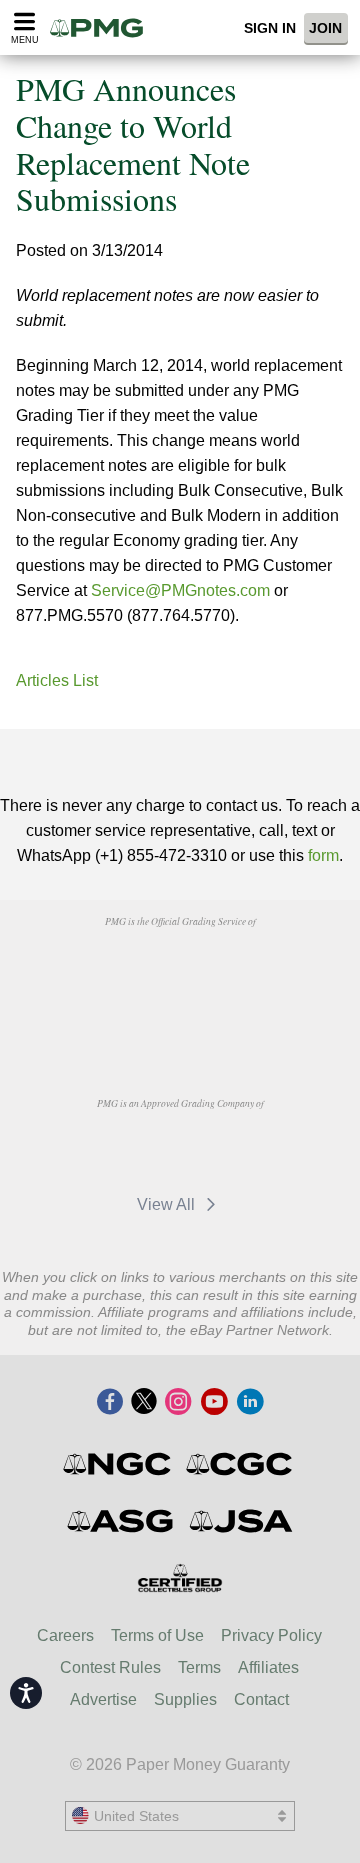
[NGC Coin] (118, 1464)
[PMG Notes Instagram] (178, 1403)
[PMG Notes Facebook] (110, 1403)
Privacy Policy (271, 1635)
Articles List (57, 680)
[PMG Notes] (103, 27)
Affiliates (268, 1667)
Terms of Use (157, 1635)
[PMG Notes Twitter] (144, 1403)
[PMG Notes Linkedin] (250, 1403)
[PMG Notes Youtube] (214, 1403)
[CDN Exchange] (128, 1149)
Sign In (270, 28)
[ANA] (128, 967)
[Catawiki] (230, 1149)
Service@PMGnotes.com (180, 590)
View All (168, 1204)
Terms (199, 1667)
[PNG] (230, 967)
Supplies (185, 1699)
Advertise (103, 1699)
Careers (65, 1635)
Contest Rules (110, 1667)
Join (325, 28)
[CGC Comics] (240, 1464)
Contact (261, 1699)
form (323, 855)
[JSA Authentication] (241, 1521)
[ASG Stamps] (121, 1521)
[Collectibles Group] (180, 1578)
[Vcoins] (179, 1020)
